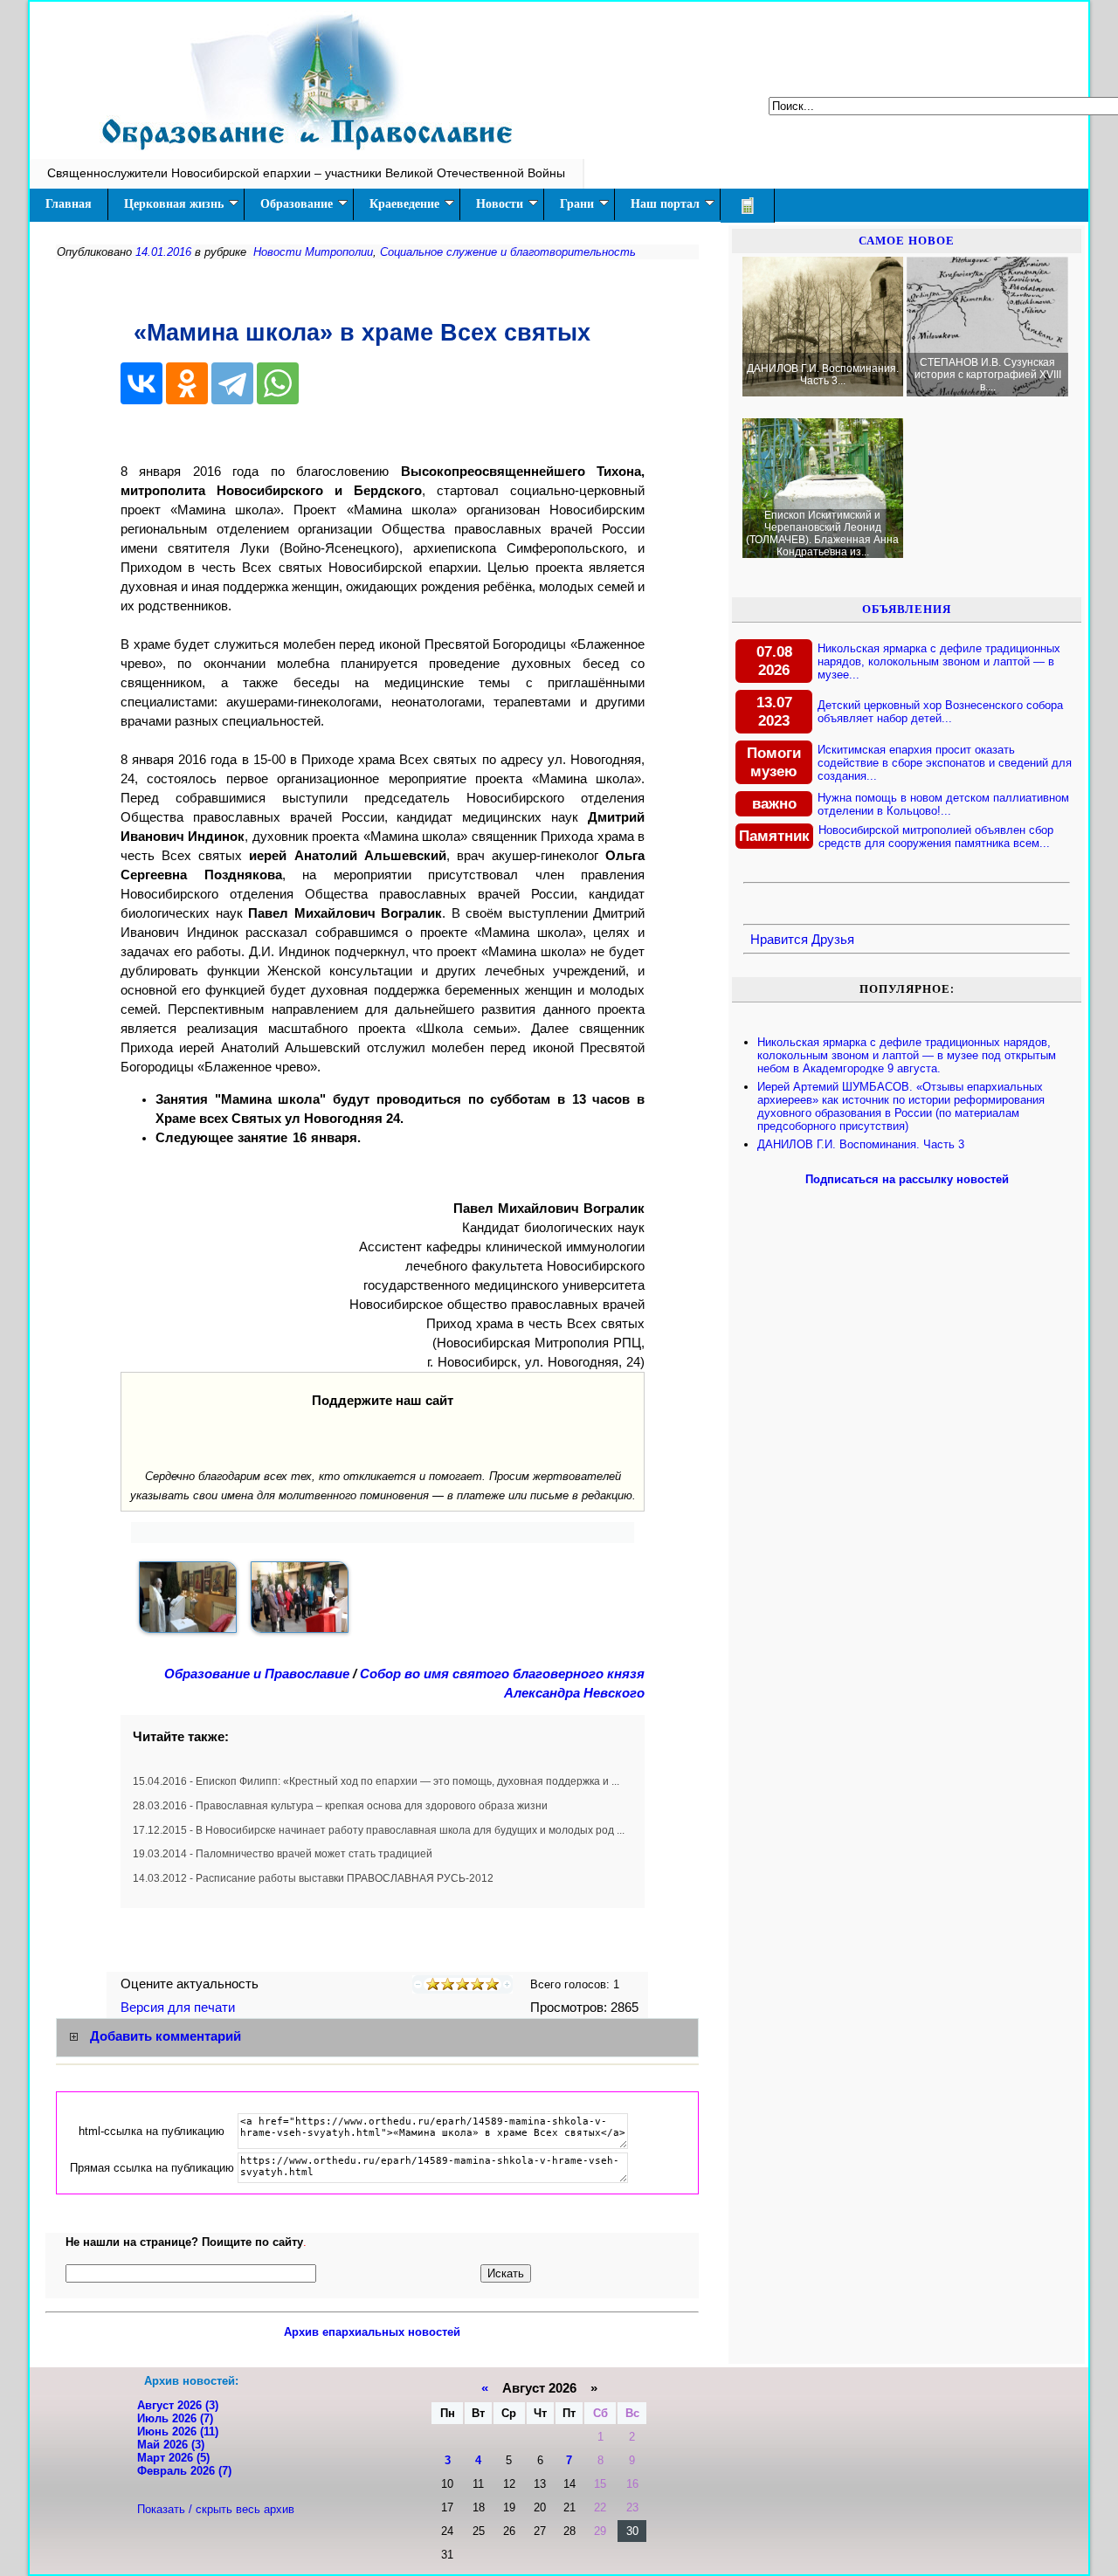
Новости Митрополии (313, 252)
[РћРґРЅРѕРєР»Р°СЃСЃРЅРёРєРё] (187, 383)
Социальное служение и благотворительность (508, 252)
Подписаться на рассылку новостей (907, 1179)
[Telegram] (232, 383)
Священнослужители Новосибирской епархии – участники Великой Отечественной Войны (306, 173)
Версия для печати (179, 2008)
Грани (577, 204)
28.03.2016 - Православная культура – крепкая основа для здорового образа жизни (340, 1806)
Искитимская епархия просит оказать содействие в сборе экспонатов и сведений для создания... (945, 763)
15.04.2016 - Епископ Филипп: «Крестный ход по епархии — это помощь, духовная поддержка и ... (376, 1781)
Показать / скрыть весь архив (216, 2509)
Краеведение (404, 204)
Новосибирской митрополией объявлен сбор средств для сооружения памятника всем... (936, 837)
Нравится (779, 940)
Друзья (833, 940)
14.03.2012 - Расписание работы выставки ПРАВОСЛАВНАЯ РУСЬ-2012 (313, 1878)
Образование (297, 204)
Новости (500, 204)
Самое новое (907, 241)
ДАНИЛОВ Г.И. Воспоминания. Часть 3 (861, 1144)
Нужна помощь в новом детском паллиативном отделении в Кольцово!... (943, 804)
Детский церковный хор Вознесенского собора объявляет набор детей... (940, 712)
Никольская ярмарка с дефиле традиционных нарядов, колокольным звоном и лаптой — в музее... (939, 661)
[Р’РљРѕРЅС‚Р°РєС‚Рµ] (141, 383)
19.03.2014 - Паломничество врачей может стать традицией (283, 1854)
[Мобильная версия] (748, 206)
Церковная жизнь (174, 204)
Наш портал (665, 204)
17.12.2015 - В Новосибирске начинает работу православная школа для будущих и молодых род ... (379, 1830)
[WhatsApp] (278, 383)
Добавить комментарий (166, 2036)
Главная (69, 204)
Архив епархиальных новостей (372, 2332)
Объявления (907, 609)
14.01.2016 (163, 252)
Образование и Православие (257, 1674)
